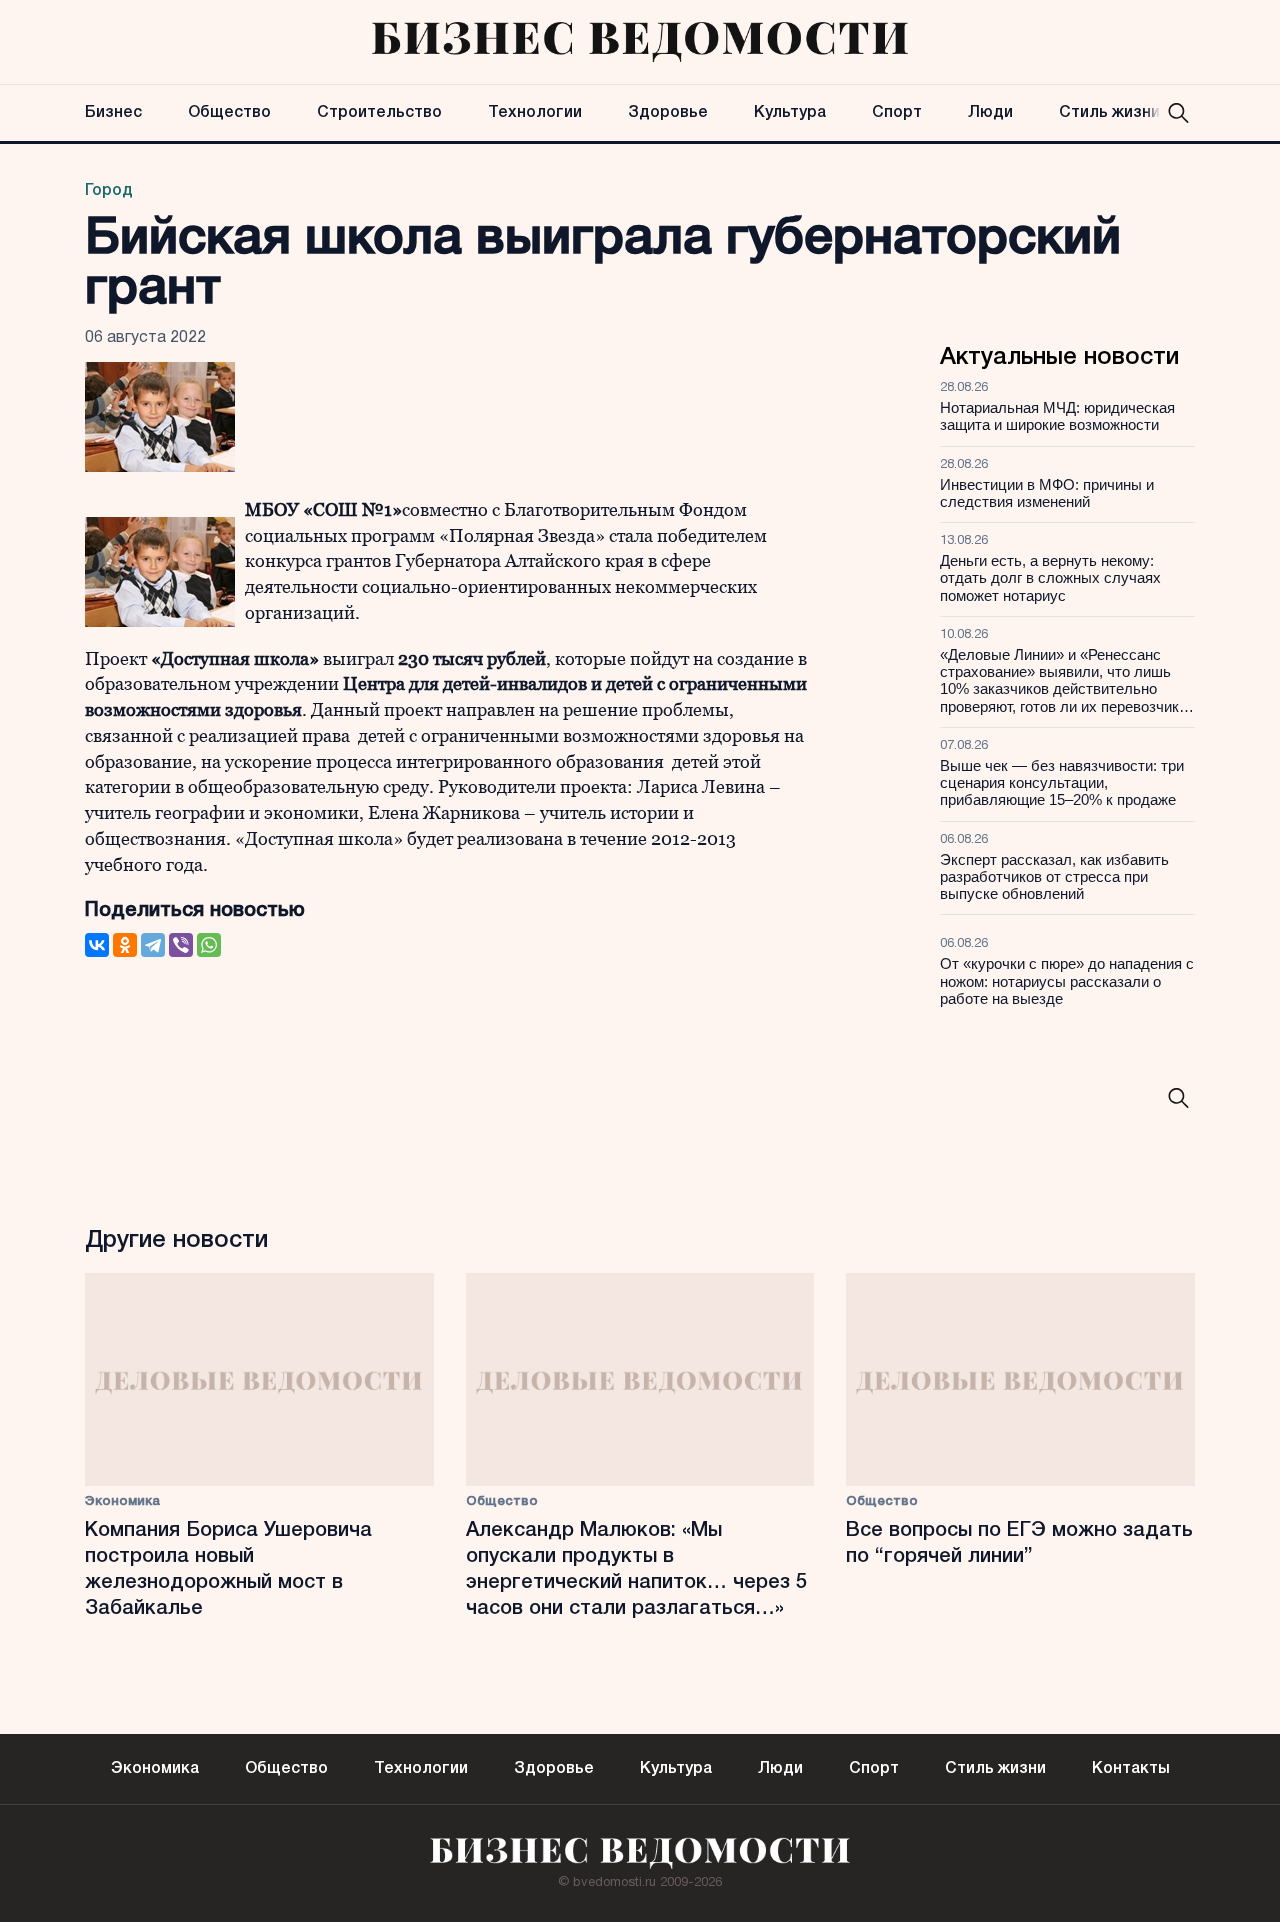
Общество (229, 113)
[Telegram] (153, 945)
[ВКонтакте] (97, 945)
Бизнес (113, 113)
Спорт (897, 113)
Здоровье (668, 113)
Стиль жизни (1109, 113)
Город (109, 191)
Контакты (1131, 1769)
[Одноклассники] (125, 945)
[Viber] (181, 945)
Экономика (122, 1501)
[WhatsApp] (209, 945)
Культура (790, 113)
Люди (990, 113)
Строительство (379, 113)
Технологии (535, 113)
